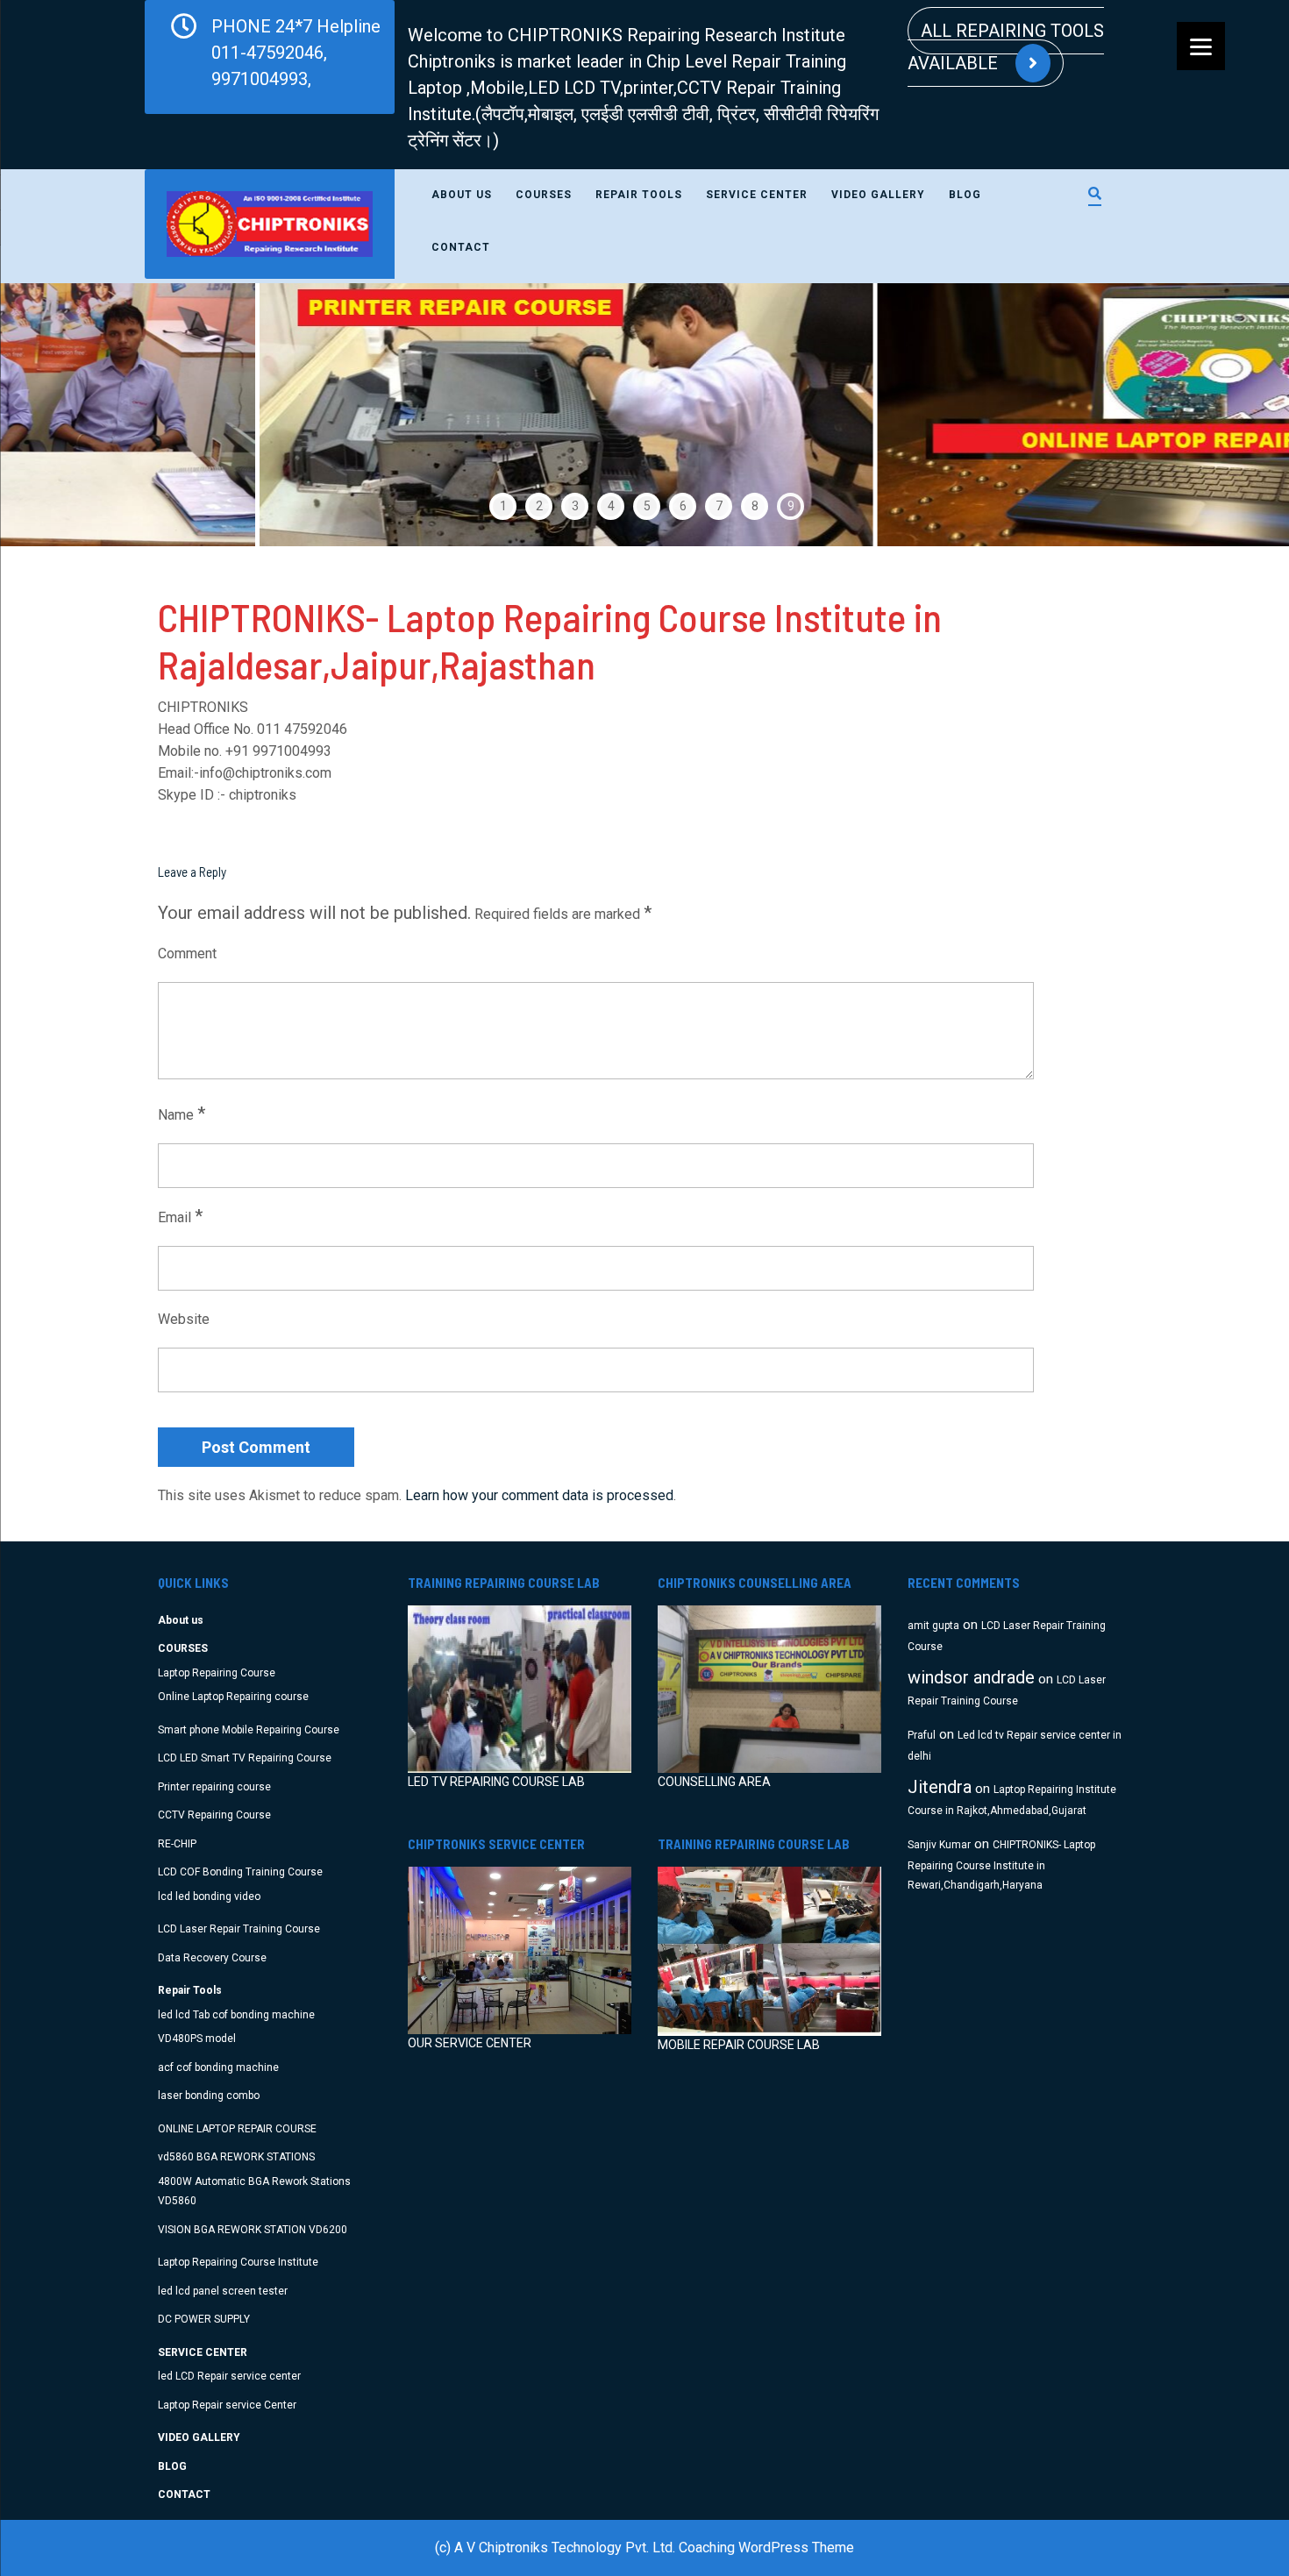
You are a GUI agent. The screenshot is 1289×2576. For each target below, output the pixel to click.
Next (1233, 415)
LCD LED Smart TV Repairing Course (245, 1758)
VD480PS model (197, 2039)
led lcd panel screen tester (223, 2291)
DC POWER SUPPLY (204, 2319)
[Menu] (1201, 46)
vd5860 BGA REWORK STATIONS (236, 2157)
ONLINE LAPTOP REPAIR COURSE (237, 2129)
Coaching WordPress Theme (766, 2548)
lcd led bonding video (209, 1896)
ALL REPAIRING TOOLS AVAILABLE (1006, 47)
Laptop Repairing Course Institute (238, 2262)
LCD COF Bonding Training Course (240, 1872)
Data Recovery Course (212, 1958)
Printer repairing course (214, 1787)
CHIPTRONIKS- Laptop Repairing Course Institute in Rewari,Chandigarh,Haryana (1001, 1865)
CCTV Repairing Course (214, 1815)
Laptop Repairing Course (217, 1673)
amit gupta (933, 1626)
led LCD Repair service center (229, 2376)
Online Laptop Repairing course (233, 1697)
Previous (56, 415)
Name (182, 1114)
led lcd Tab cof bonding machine (236, 2015)
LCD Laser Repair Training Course (239, 1929)
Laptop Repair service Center (227, 2405)
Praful (922, 1735)
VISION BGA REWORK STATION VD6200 (253, 2230)
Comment (187, 954)
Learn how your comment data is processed (539, 1495)
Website (184, 1319)
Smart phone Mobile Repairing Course (249, 1730)
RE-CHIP (177, 1844)
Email (180, 1216)
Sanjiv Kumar (939, 1845)
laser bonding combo (209, 2096)
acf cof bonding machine (218, 2067)
